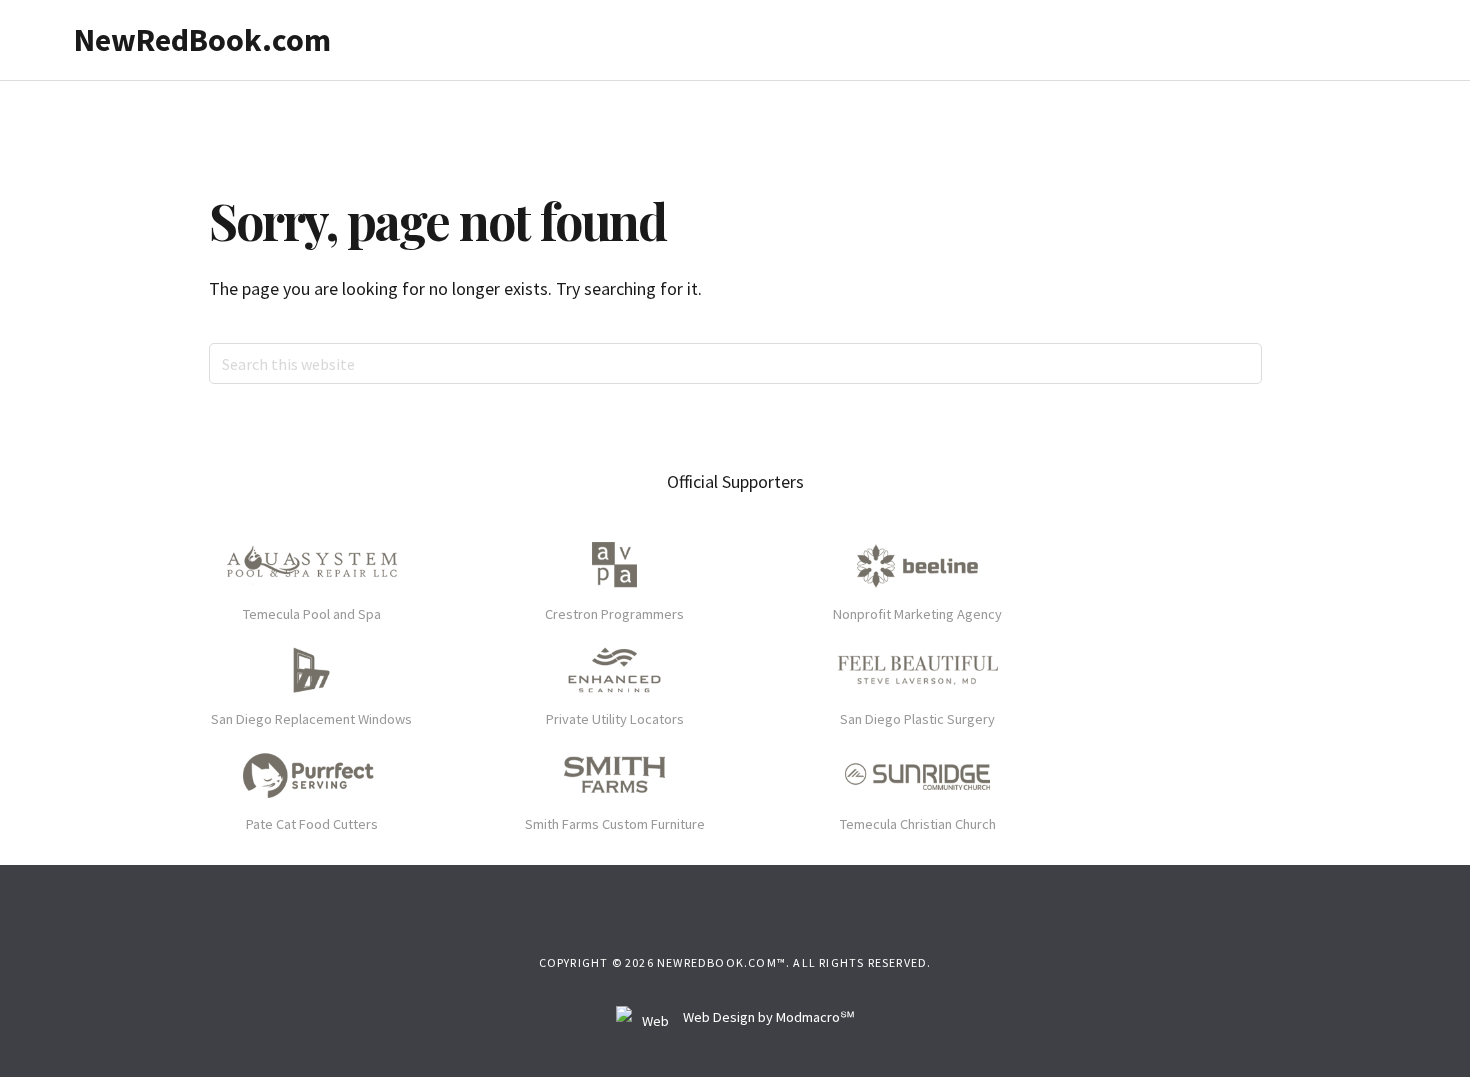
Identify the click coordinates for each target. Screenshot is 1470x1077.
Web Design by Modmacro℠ (767, 1017)
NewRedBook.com (202, 40)
